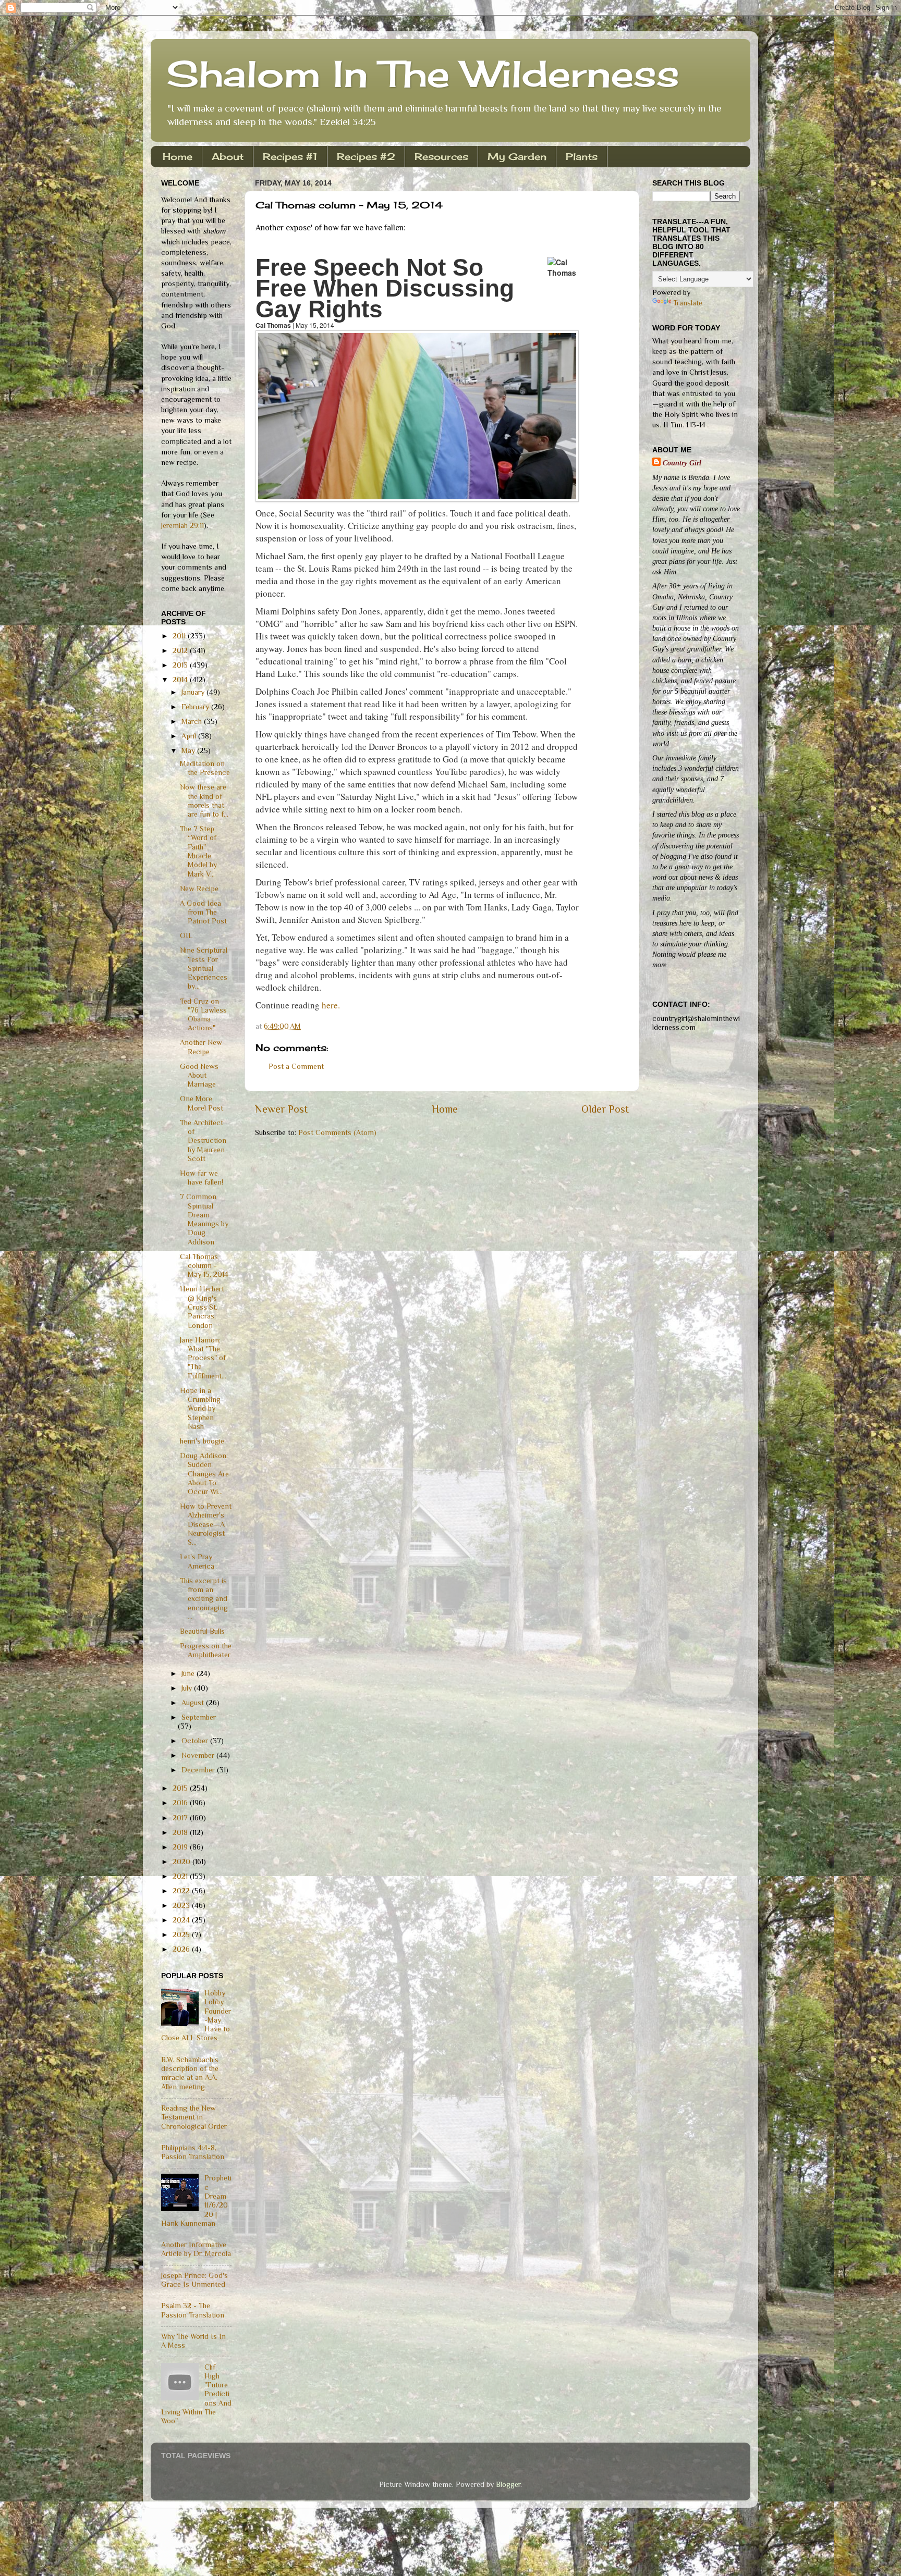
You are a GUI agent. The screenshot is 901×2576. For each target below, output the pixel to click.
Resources (441, 156)
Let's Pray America (197, 1561)
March (193, 721)
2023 (182, 1905)
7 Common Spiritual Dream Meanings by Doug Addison (204, 1219)
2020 (182, 1862)
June (189, 1673)
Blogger (508, 2484)
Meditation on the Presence (205, 768)
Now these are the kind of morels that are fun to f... (204, 800)
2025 (182, 1934)
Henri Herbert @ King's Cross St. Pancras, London (202, 1307)
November (199, 1755)
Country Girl (682, 463)
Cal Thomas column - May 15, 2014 (204, 1266)
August (194, 1703)
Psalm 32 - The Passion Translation (193, 2310)
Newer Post (281, 1109)
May (189, 750)
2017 (181, 1818)
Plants (582, 156)
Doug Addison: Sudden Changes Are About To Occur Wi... (204, 1474)
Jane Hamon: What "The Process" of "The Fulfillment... (203, 1358)
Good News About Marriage (199, 1075)
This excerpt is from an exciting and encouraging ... (204, 1599)
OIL (186, 935)
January (194, 692)
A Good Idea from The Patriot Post (203, 912)
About (228, 156)
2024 (182, 1920)
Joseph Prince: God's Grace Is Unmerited (194, 2280)
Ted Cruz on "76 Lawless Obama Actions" (203, 1015)
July (188, 1688)
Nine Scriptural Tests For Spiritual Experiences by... (204, 968)
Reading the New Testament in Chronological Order (194, 2117)
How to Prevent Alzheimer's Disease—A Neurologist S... (206, 1524)
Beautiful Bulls (202, 1631)
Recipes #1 (290, 156)
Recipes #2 (366, 156)
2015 (181, 1788)
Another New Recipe (201, 1047)
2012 (181, 650)
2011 (180, 636)
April (190, 736)
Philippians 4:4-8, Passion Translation (193, 2152)
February (196, 707)
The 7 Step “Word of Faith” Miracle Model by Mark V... (198, 851)
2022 (182, 1891)
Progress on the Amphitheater (206, 1650)
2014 (181, 680)
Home (178, 156)
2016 (181, 1803)
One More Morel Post (202, 1103)
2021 (181, 1876)
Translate (688, 303)
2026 (182, 1949)
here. (331, 1005)
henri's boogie (202, 1441)
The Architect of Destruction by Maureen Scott (203, 1141)
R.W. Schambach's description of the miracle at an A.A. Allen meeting (190, 2073)
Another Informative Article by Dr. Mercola (196, 2249)
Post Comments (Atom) (337, 1132)
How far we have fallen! (202, 1178)
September (199, 1717)
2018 (181, 1832)
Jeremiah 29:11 (182, 525)
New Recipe (199, 889)
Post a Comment (296, 1066)
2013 (181, 665)
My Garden (517, 156)
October (196, 1741)
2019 (181, 1847)
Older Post (605, 1109)
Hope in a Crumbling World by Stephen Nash (200, 1408)
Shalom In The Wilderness (423, 73)
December (199, 1770)
